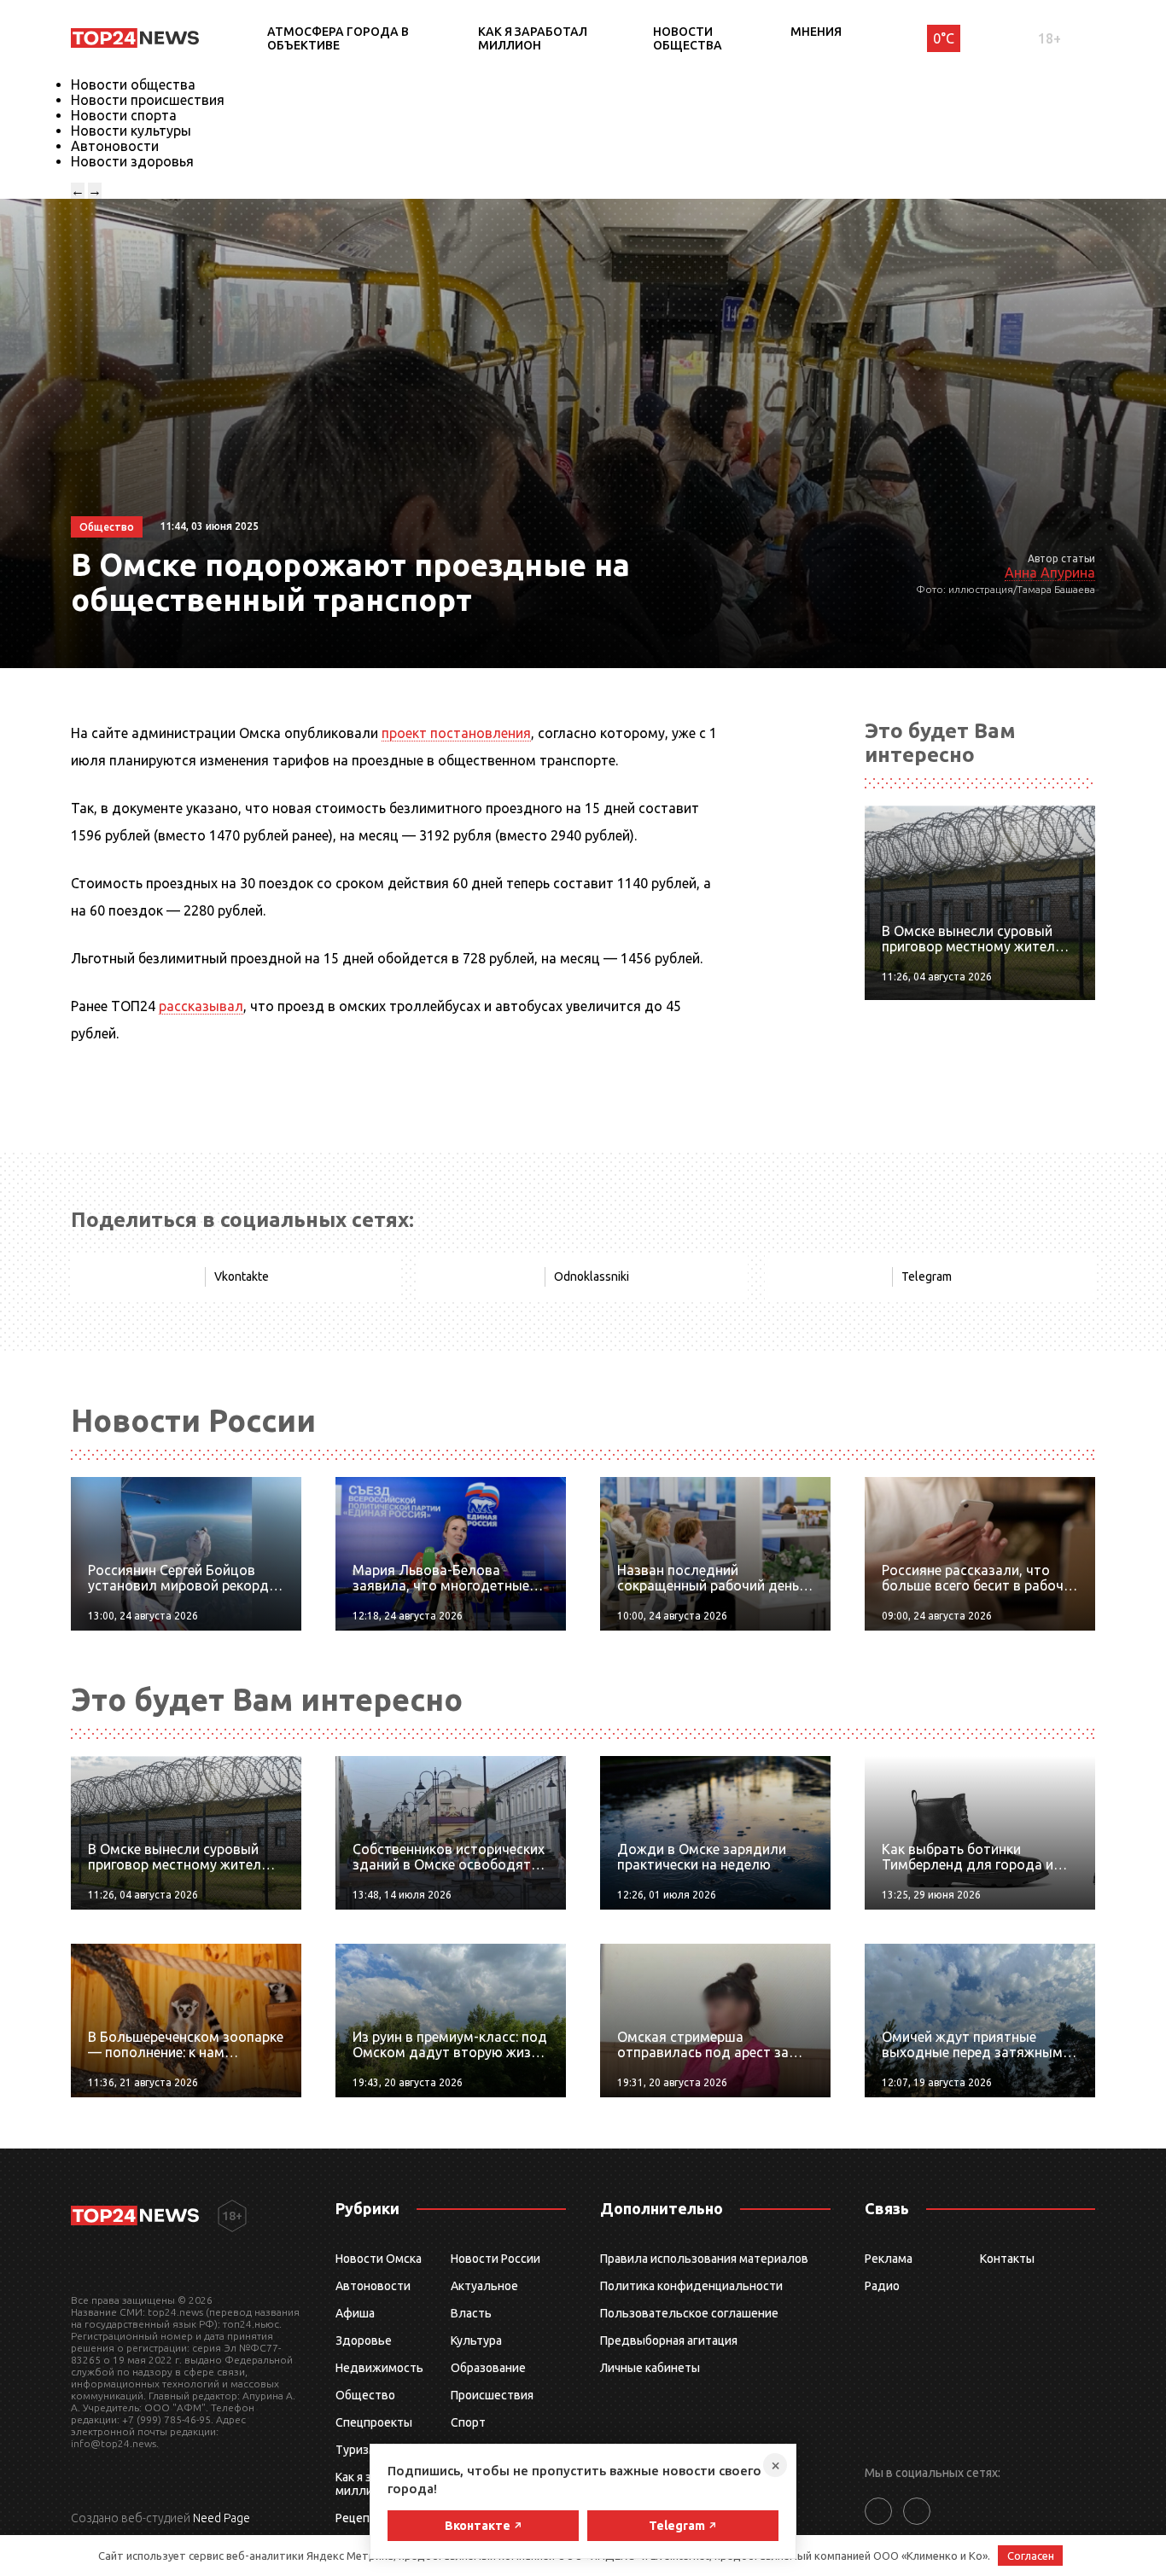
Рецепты (360, 2518)
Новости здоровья (132, 161)
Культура (476, 2340)
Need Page (222, 2518)
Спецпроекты (374, 2422)
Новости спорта (124, 115)
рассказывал (201, 1006)
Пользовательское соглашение (689, 2313)
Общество (365, 2395)
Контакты (1007, 2259)
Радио (882, 2286)
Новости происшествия (148, 100)
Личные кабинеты (650, 2368)
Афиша (355, 2313)
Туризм (356, 2450)
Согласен (1031, 2556)
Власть (471, 2313)
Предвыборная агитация (669, 2340)
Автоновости (115, 146)
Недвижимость (379, 2368)
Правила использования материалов (704, 2259)
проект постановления (456, 733)
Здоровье (364, 2340)
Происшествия (492, 2395)
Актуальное (484, 2286)
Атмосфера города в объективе (338, 38)
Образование (488, 2368)
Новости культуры (131, 131)
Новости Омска (379, 2259)
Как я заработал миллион (533, 38)
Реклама (889, 2259)
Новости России (496, 2259)
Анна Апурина (1050, 573)
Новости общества (688, 38)
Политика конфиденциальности (691, 2286)
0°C (944, 38)
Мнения (816, 32)
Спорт (468, 2422)
